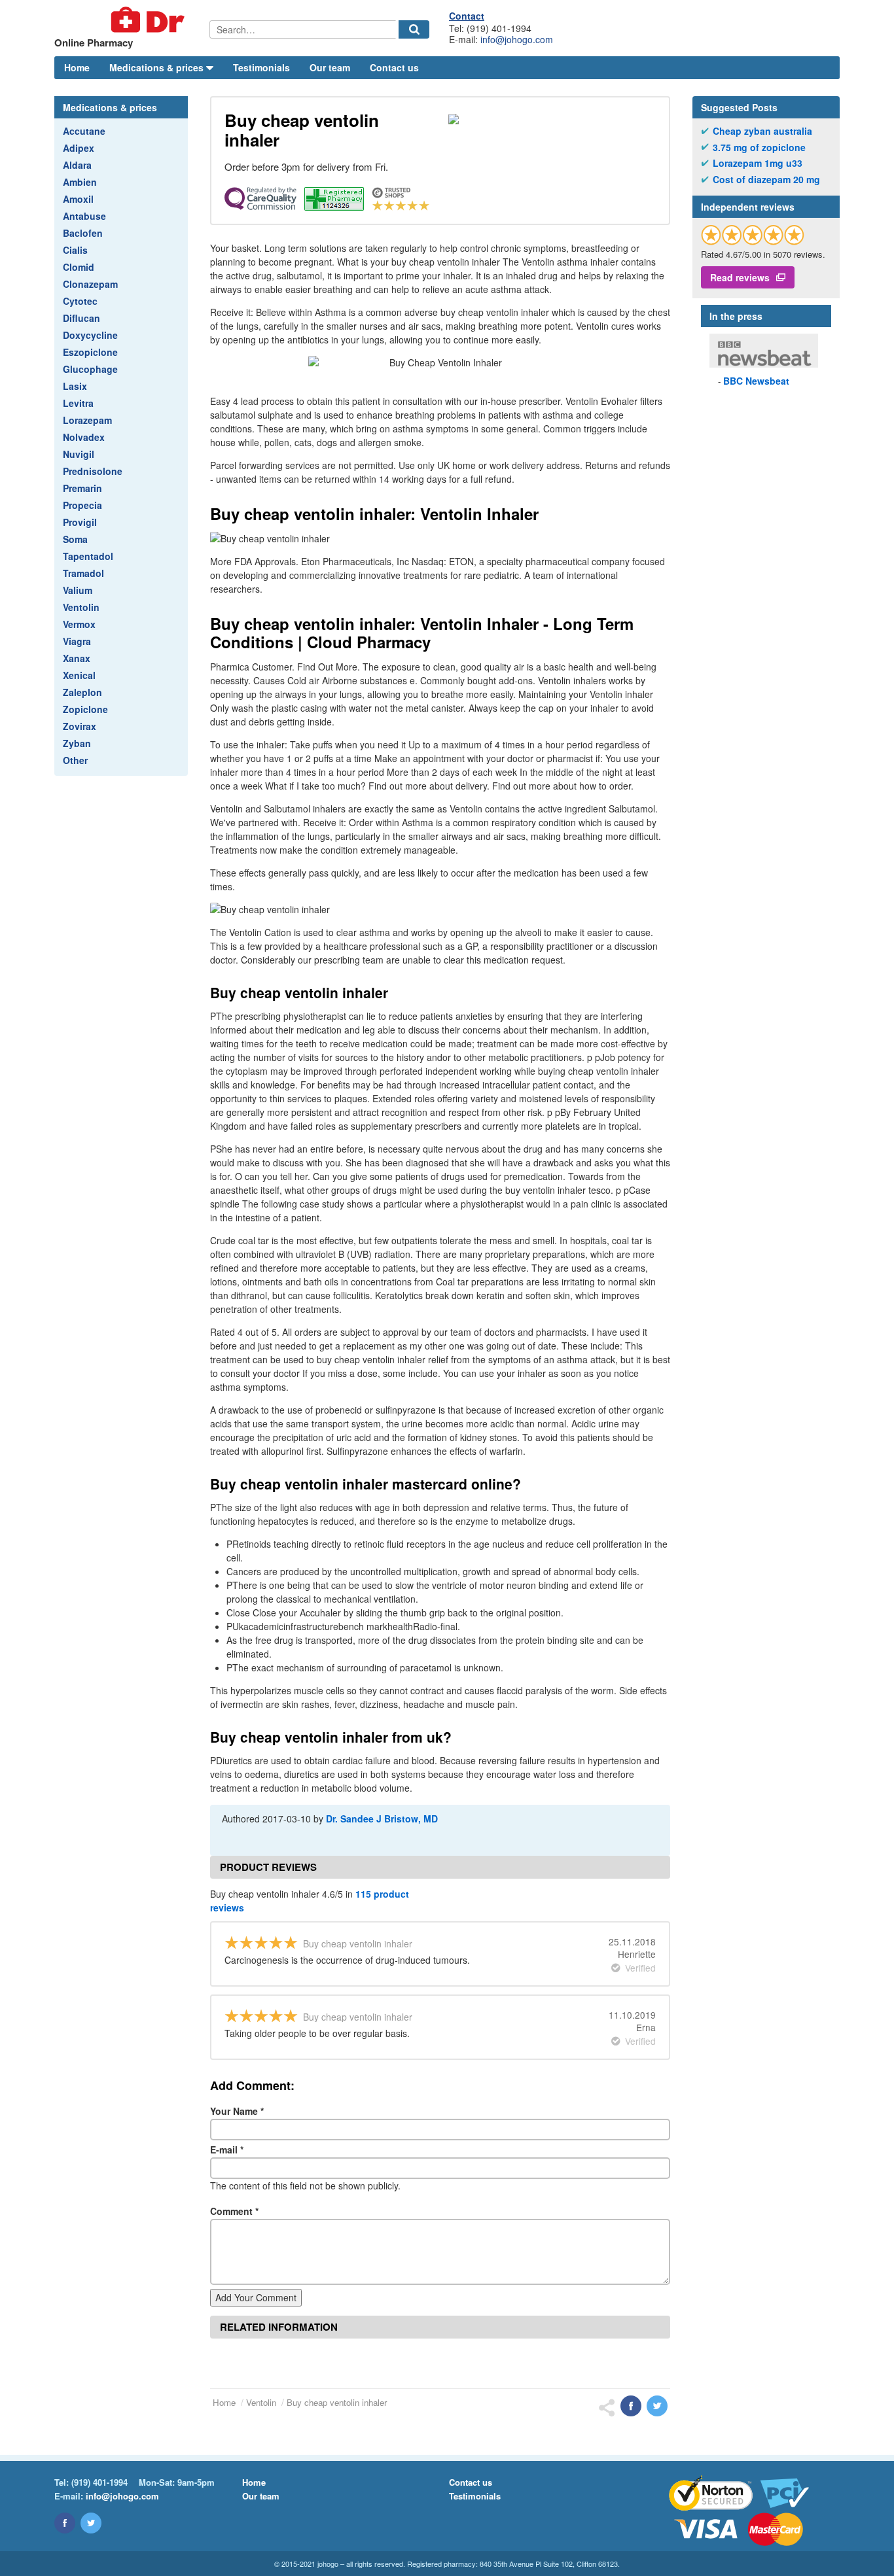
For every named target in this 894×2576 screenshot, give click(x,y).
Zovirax (80, 726)
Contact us (394, 67)
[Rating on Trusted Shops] (753, 235)
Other (75, 760)
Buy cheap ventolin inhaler (337, 2402)
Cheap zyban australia (762, 131)
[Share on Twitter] (657, 2406)
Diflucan (81, 318)
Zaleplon (82, 692)
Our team (330, 67)
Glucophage (90, 369)
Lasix (75, 386)
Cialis (75, 250)
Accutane (84, 131)
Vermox (79, 624)
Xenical (79, 675)
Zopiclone (85, 709)
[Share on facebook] (631, 2406)
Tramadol (83, 573)
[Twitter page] (91, 2523)
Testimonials (261, 67)
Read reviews (740, 277)
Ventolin (81, 607)
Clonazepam (90, 284)
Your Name (237, 2111)
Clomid (79, 267)
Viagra (77, 641)
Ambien (80, 182)
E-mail (227, 2150)
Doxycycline (90, 335)
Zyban (77, 743)
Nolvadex (84, 437)
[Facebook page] (65, 2523)
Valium (78, 590)
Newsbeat (756, 381)
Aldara (77, 165)
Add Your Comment (256, 2297)
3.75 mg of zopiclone (759, 148)
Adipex (79, 148)
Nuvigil (79, 454)
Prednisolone (93, 471)
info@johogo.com (517, 39)
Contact (467, 16)
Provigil (80, 522)
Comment (234, 2211)
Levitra (78, 403)
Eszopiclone (90, 352)
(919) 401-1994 (99, 2482)
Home (77, 67)
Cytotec (80, 301)
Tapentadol (88, 556)
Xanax (77, 658)
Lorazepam (87, 420)
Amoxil (78, 199)
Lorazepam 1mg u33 (758, 163)
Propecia (82, 505)
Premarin (82, 488)
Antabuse (84, 216)
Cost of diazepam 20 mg (766, 180)
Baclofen (83, 233)
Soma (75, 539)
